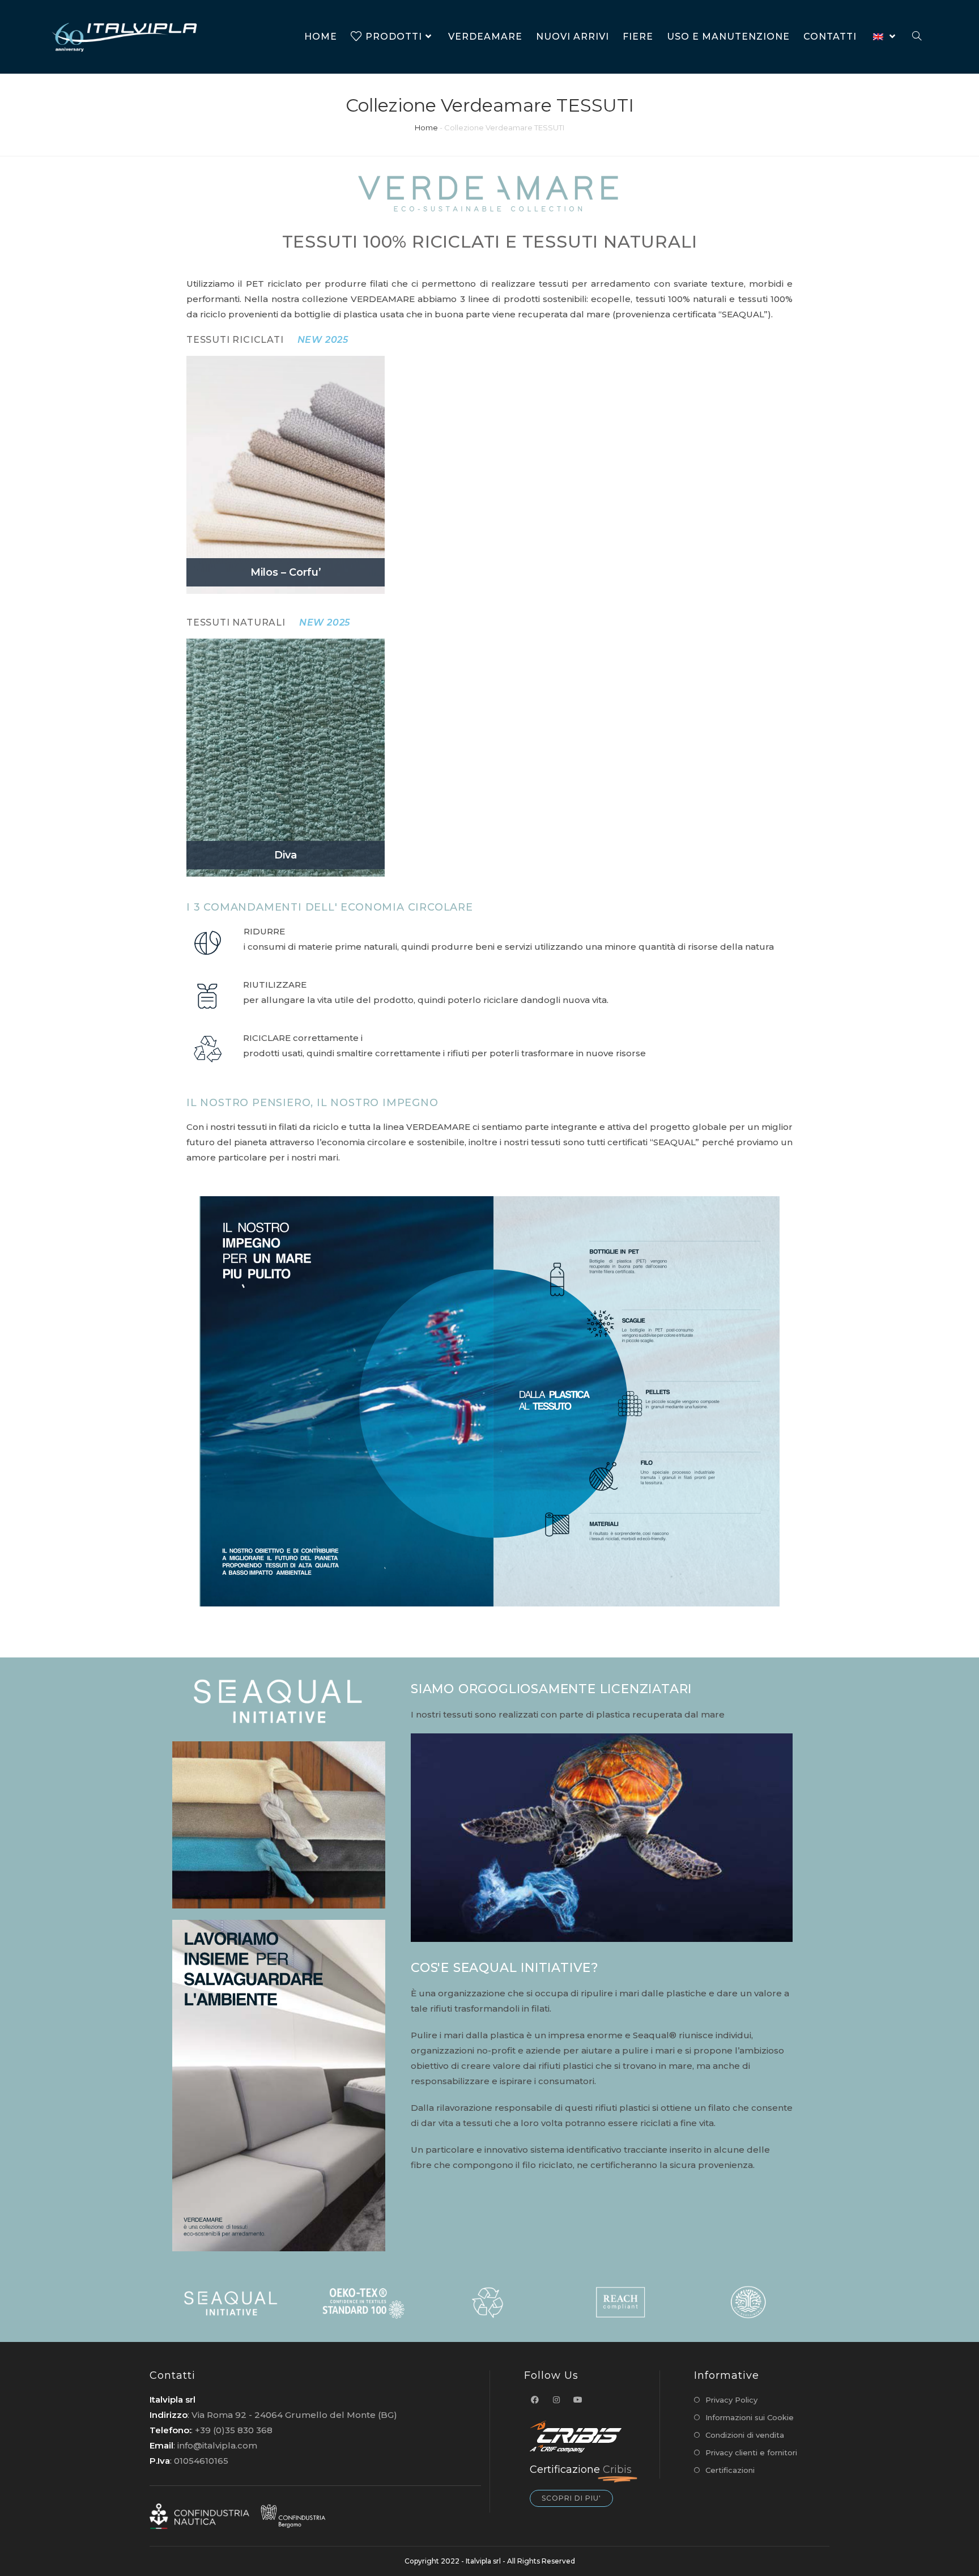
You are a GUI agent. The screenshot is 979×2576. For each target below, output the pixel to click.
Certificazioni (730, 2470)
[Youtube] (578, 2400)
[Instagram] (556, 2400)
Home (426, 127)
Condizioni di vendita (745, 2435)
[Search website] (917, 37)
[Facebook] (535, 2400)
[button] (571, 2498)
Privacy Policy (731, 2400)
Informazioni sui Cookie (750, 2417)
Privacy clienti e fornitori (751, 2452)
